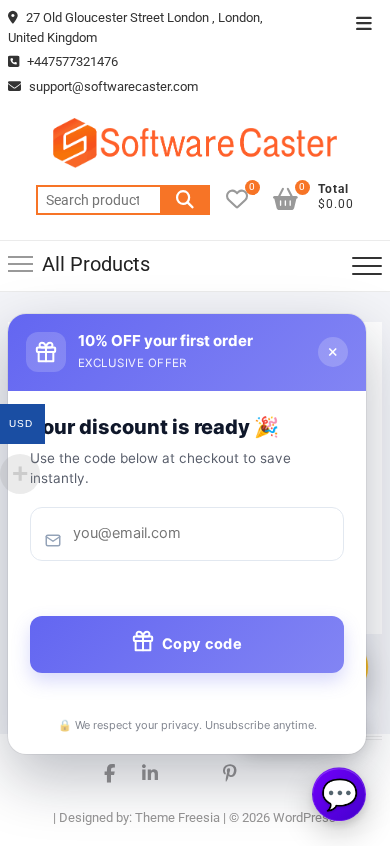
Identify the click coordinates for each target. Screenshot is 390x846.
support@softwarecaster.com (113, 86)
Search (185, 200)
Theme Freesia (177, 817)
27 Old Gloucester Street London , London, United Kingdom (135, 27)
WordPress (304, 817)
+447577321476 (71, 61)
